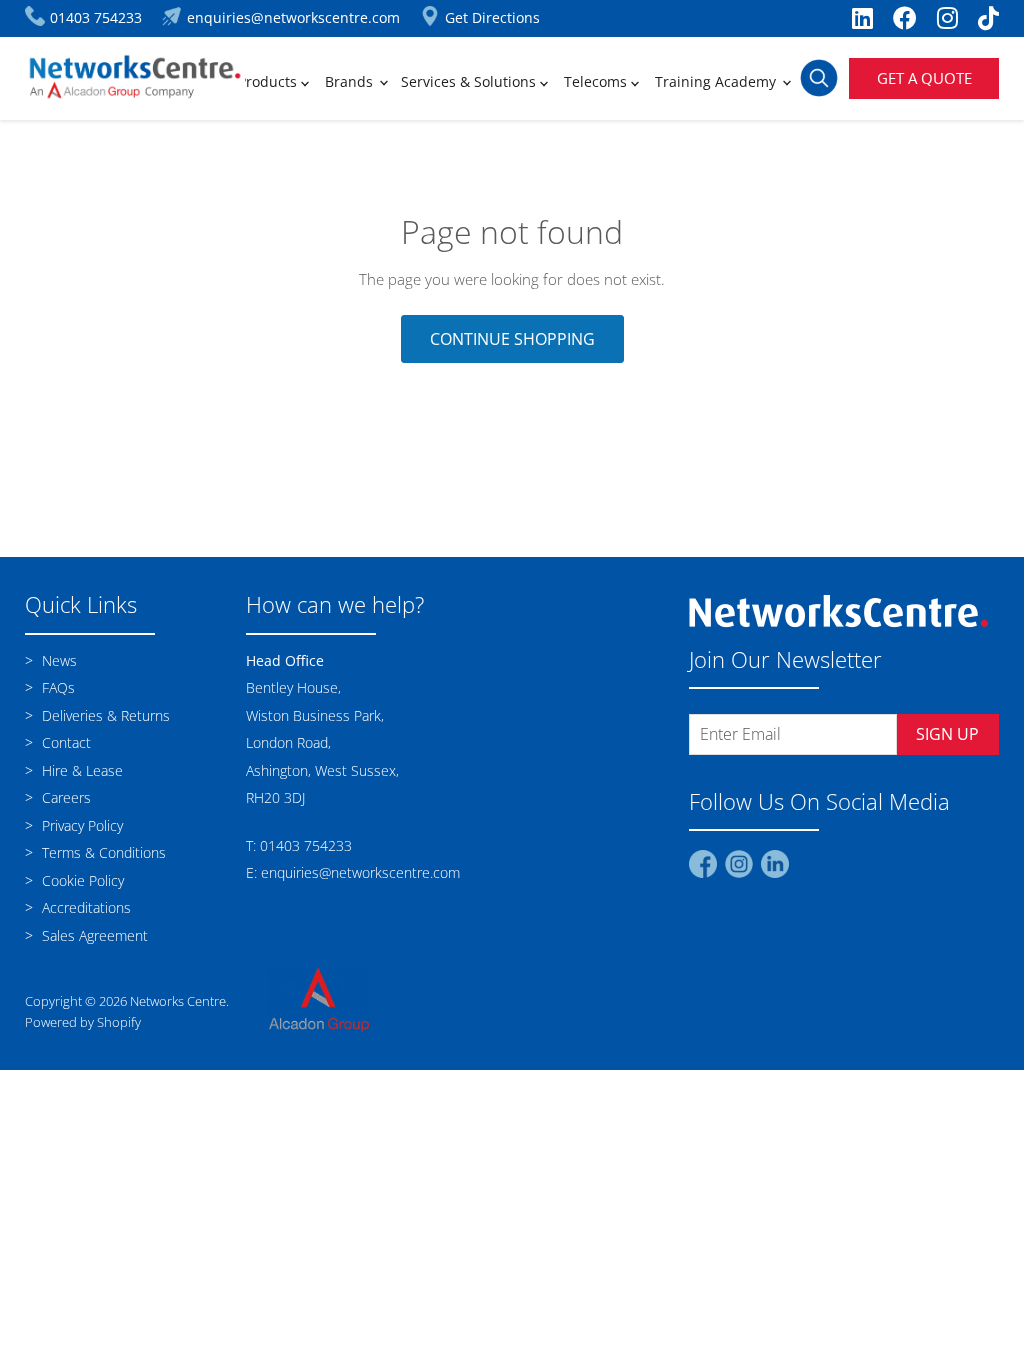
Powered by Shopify (83, 1022)
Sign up (947, 734)
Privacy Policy (80, 825)
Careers (64, 797)
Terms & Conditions (102, 852)
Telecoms (597, 81)
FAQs (56, 687)
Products (269, 81)
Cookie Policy (81, 880)
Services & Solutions (470, 81)
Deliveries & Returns (104, 715)
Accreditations (84, 907)
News (57, 660)
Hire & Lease (80, 770)
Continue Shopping (512, 339)
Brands (351, 81)
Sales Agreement (93, 935)
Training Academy (717, 81)
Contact (64, 742)
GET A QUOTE (924, 78)
